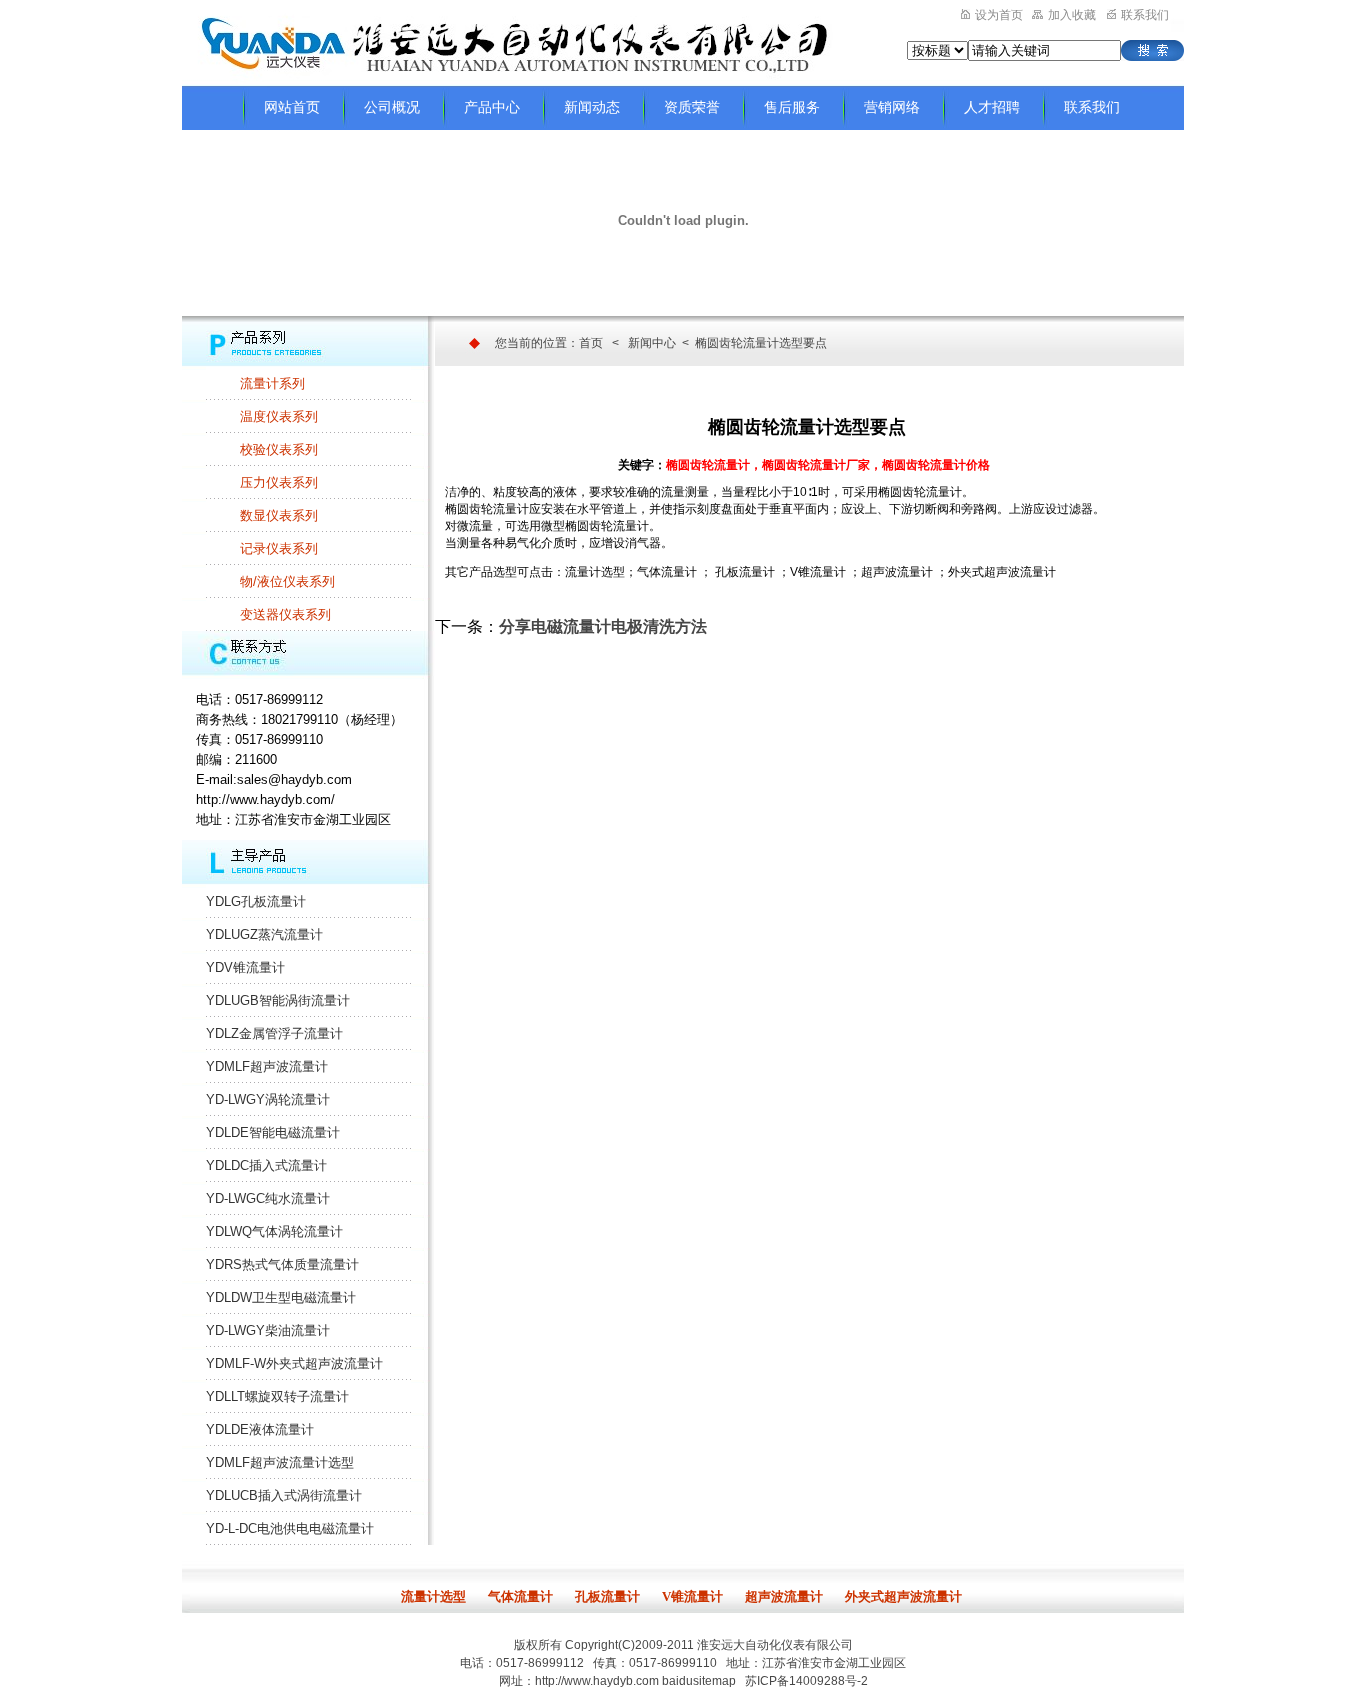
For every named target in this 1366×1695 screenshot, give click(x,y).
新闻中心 (652, 343)
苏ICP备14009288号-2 (806, 1681)
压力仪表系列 (279, 482)
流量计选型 (433, 1596)
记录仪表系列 (279, 548)
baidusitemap (699, 1681)
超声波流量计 (784, 1596)
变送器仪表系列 (285, 614)
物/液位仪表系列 (287, 581)
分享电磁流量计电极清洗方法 (603, 626)
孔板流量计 (607, 1596)
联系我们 (1145, 15)
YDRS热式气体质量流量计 (282, 1264)
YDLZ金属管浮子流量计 (274, 1033)
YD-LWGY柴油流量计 (268, 1330)
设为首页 (999, 15)
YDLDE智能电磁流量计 (273, 1132)
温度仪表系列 (279, 416)
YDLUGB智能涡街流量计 (278, 1000)
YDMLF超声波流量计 (267, 1066)
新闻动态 (592, 107)
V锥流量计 (692, 1596)
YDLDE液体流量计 (260, 1429)
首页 (591, 343)
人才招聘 (992, 107)
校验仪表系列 (279, 449)
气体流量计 (520, 1596)
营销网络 (892, 107)
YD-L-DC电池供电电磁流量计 (290, 1528)
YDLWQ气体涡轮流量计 (274, 1231)
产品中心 (492, 107)
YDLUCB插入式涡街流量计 (284, 1495)
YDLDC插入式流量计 (266, 1165)
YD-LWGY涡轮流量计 (268, 1099)
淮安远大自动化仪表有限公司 (775, 1645)
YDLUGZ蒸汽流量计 (264, 934)
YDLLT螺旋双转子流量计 (277, 1396)
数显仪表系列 (279, 515)
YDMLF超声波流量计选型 (280, 1462)
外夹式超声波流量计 (903, 1596)
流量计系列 (272, 383)
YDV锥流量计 (245, 967)
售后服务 (792, 107)
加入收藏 (1072, 15)
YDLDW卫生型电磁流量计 (281, 1297)
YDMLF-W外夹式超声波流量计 (294, 1363)
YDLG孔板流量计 (256, 901)
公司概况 (392, 107)
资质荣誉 (692, 107)
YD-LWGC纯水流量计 (268, 1198)
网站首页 (292, 107)
